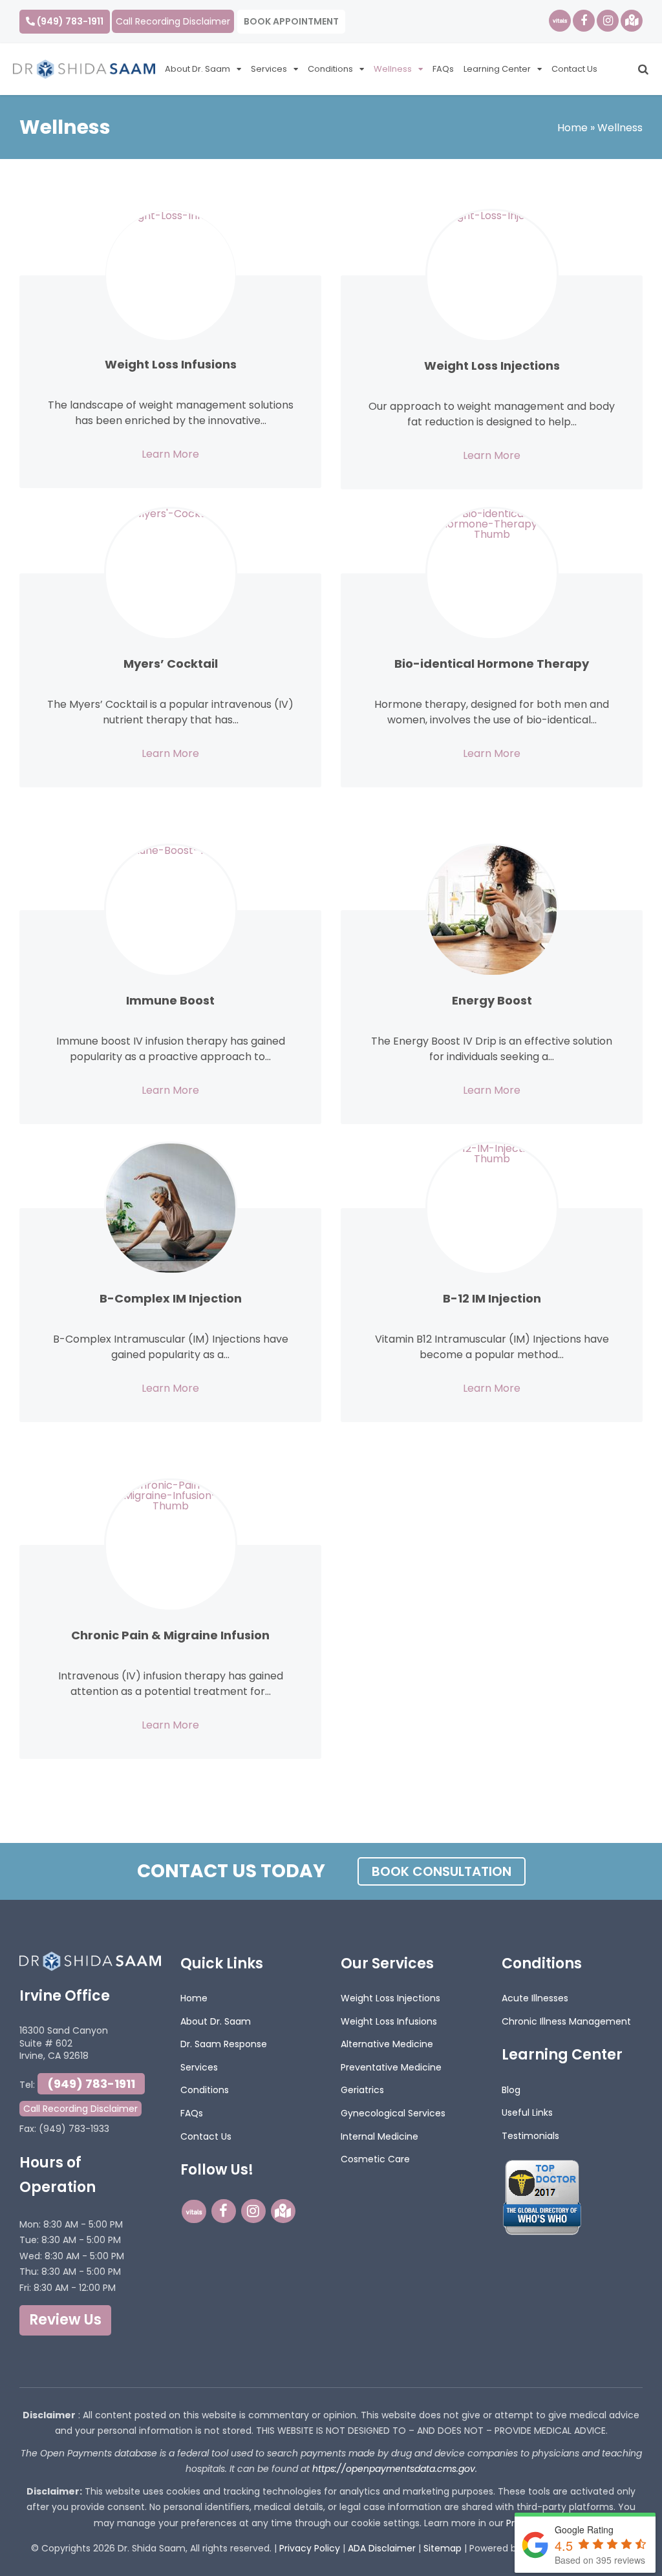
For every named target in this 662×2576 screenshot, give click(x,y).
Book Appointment (291, 21)
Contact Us (574, 69)
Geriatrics (362, 2090)
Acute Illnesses (535, 1998)
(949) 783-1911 (69, 21)
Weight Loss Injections (390, 1998)
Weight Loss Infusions (389, 2021)
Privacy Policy (310, 2548)
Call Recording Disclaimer (173, 21)
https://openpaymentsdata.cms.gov (394, 2469)
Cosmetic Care (375, 2159)
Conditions (330, 69)
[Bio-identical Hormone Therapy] (492, 573)
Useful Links (527, 2113)
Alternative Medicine (387, 2044)
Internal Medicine (379, 2136)
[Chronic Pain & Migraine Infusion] (171, 1545)
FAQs (443, 69)
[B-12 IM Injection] (492, 1208)
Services (269, 69)
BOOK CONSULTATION (442, 1871)
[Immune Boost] (171, 910)
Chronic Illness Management (566, 2021)
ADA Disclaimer (382, 2548)
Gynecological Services (393, 2113)
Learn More (170, 454)
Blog (511, 2090)
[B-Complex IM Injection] (171, 1208)
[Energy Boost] (492, 910)
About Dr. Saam (198, 69)
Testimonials (530, 2136)
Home (572, 128)
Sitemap (443, 2548)
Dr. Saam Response (224, 2044)
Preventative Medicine (391, 2067)
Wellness (393, 69)
